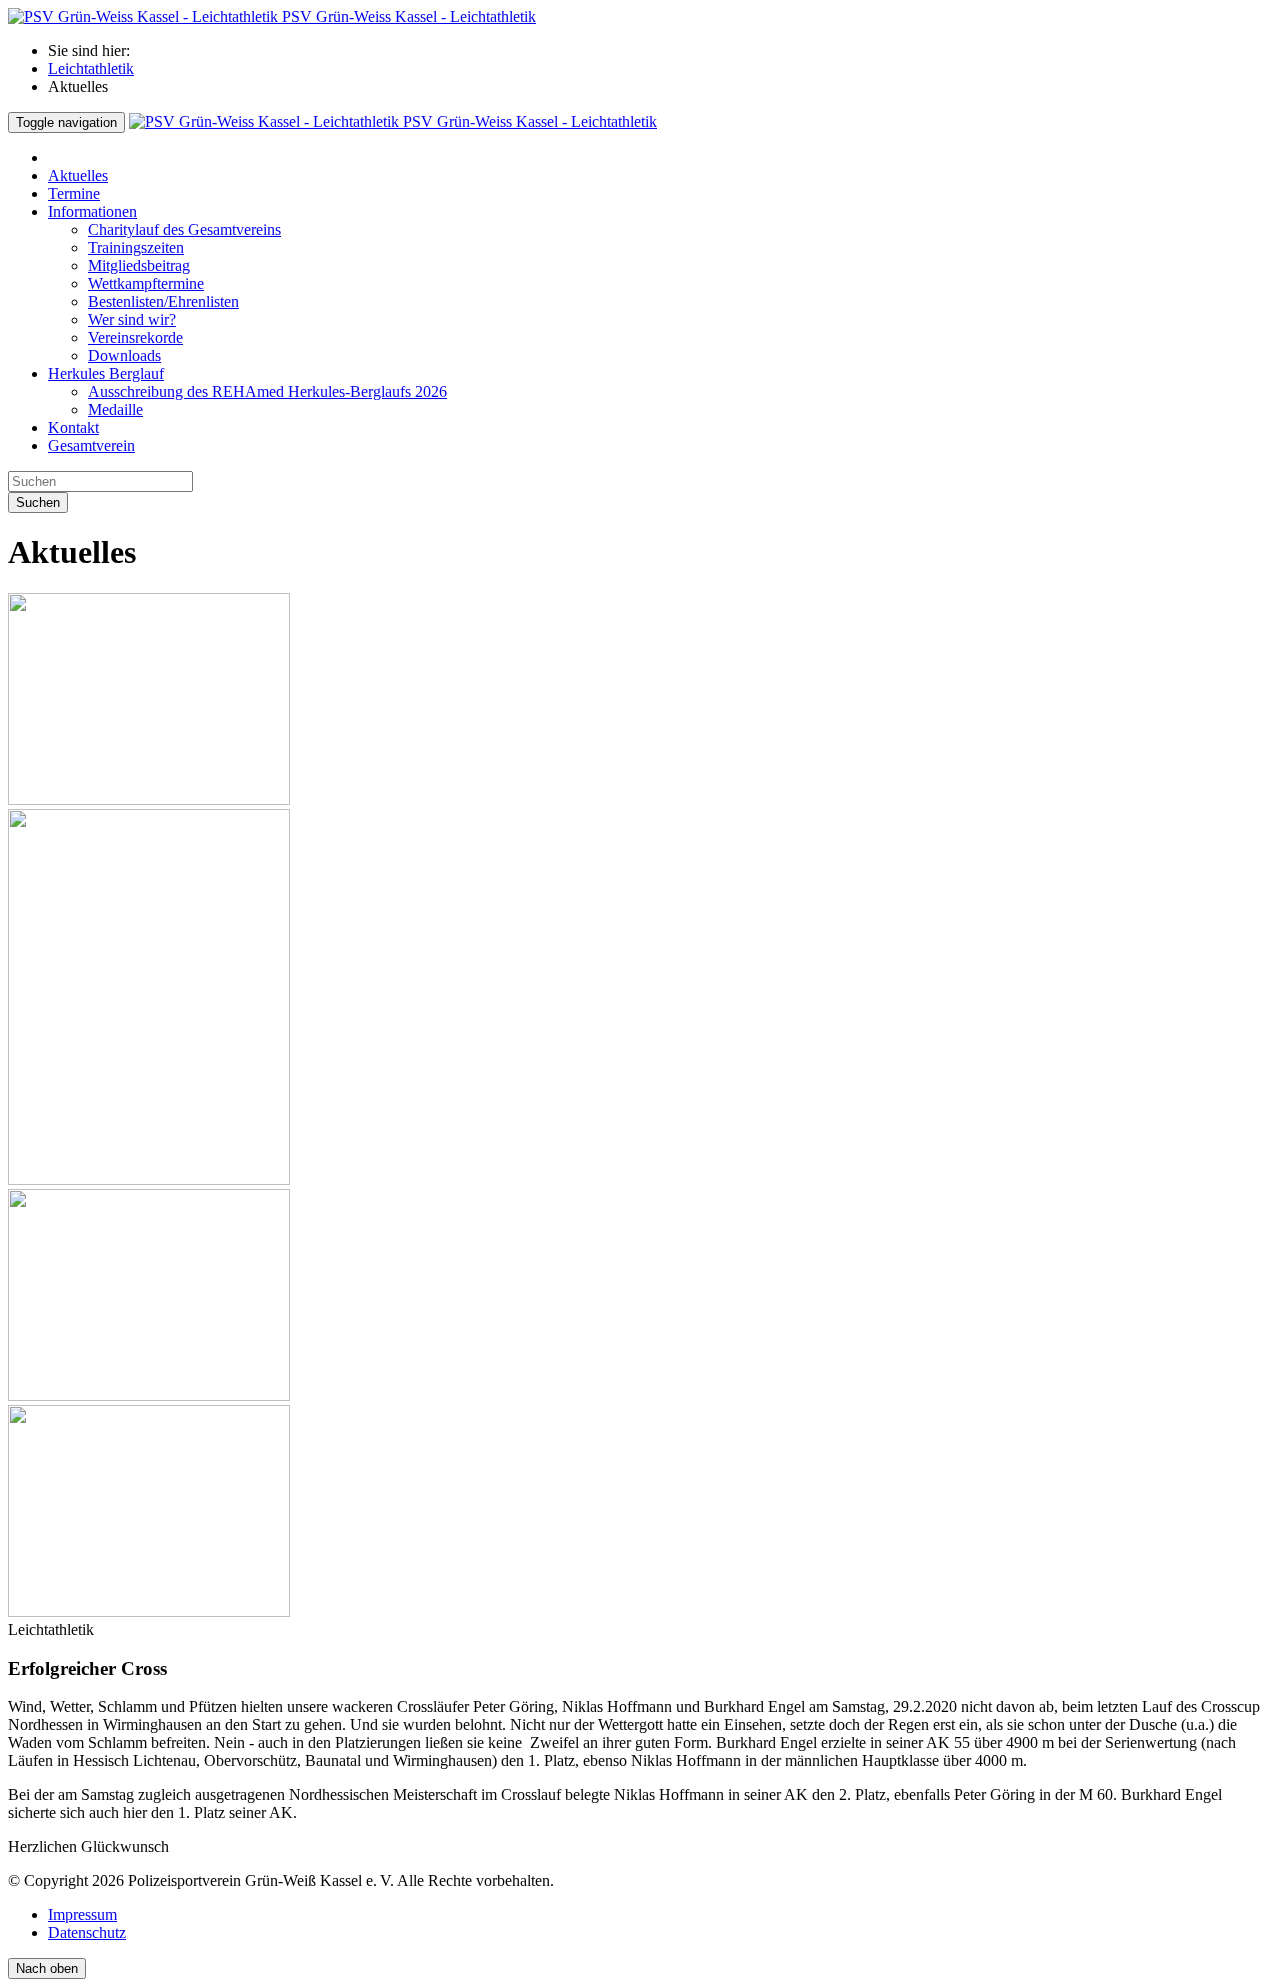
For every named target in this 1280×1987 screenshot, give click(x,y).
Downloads (124, 355)
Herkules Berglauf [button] (106, 373)
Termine (74, 193)
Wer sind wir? (132, 319)
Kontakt (73, 427)
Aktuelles (78, 175)
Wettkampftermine (146, 283)
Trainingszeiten (136, 247)
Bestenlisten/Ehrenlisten (163, 301)
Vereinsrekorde (135, 337)
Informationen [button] (92, 211)
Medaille (115, 409)
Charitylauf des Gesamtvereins (184, 229)
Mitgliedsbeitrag (139, 265)
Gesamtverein (91, 445)
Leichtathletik (91, 68)
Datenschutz (87, 1932)
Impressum (82, 1914)
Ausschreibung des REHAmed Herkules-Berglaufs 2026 (267, 391)
